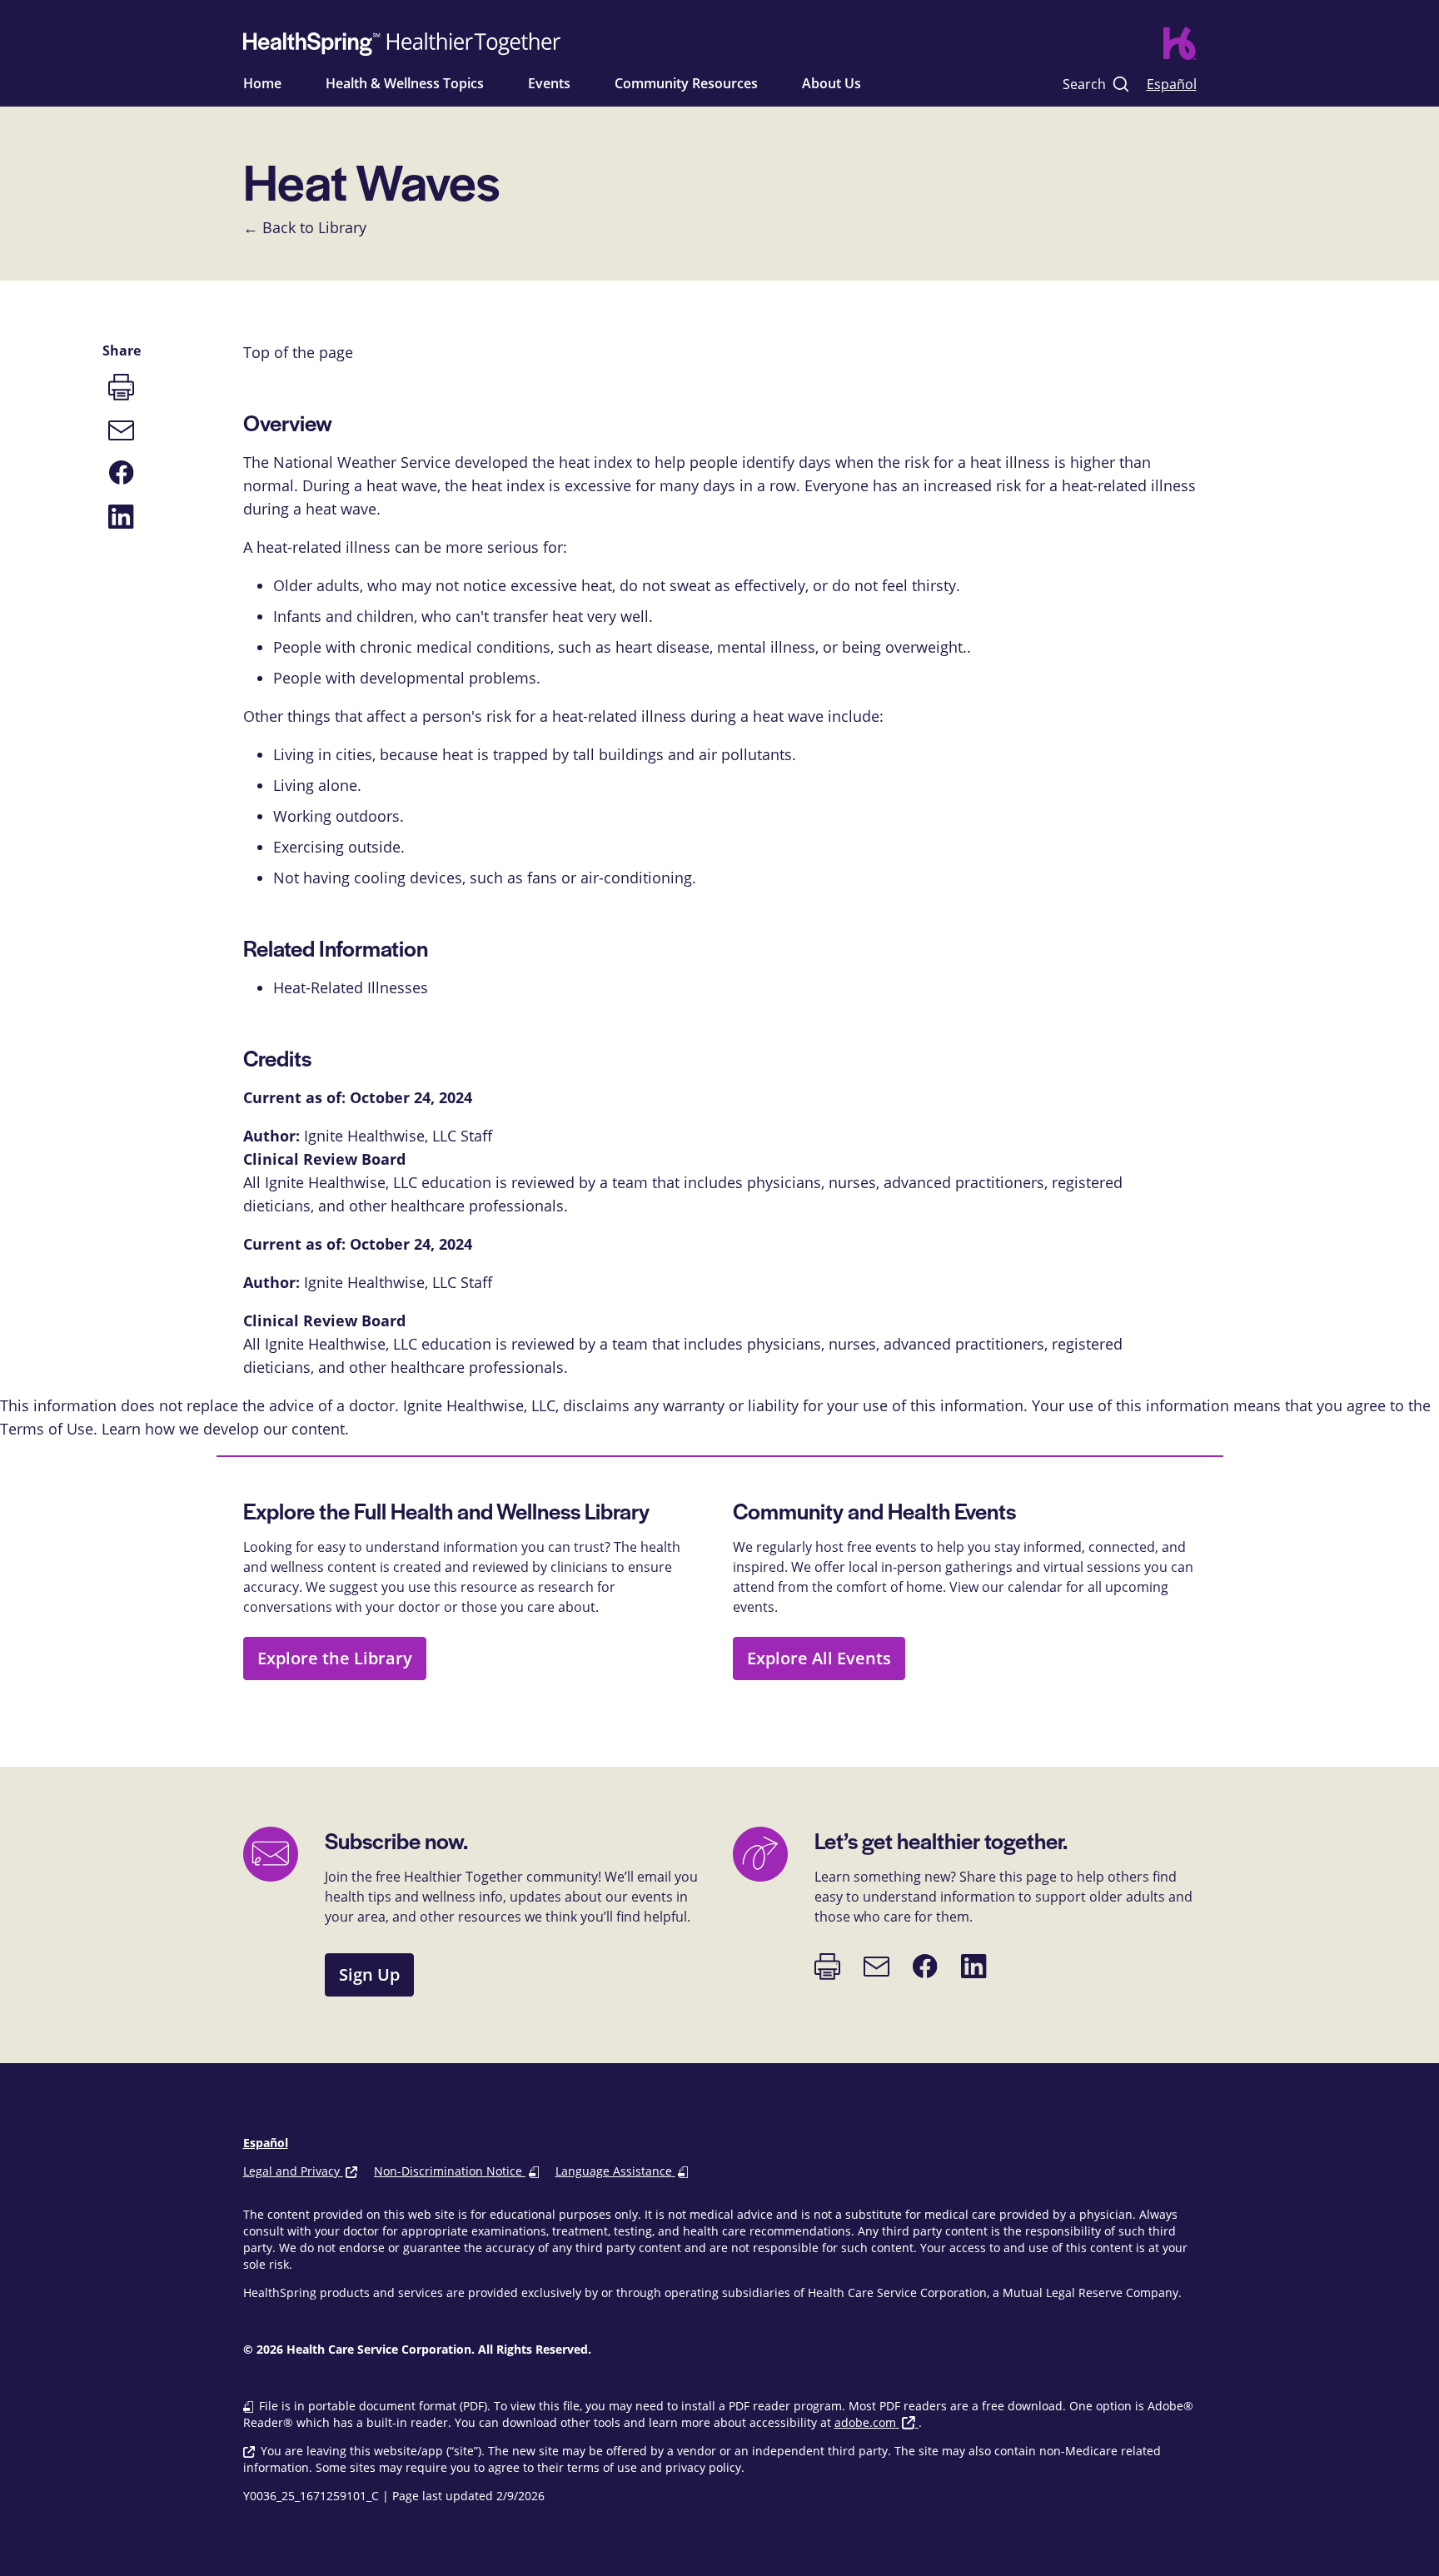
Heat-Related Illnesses (351, 987)
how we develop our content (245, 1429)
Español (1172, 84)
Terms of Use (47, 1429)
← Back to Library (305, 227)
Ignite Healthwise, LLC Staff (398, 1282)
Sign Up (369, 1974)
